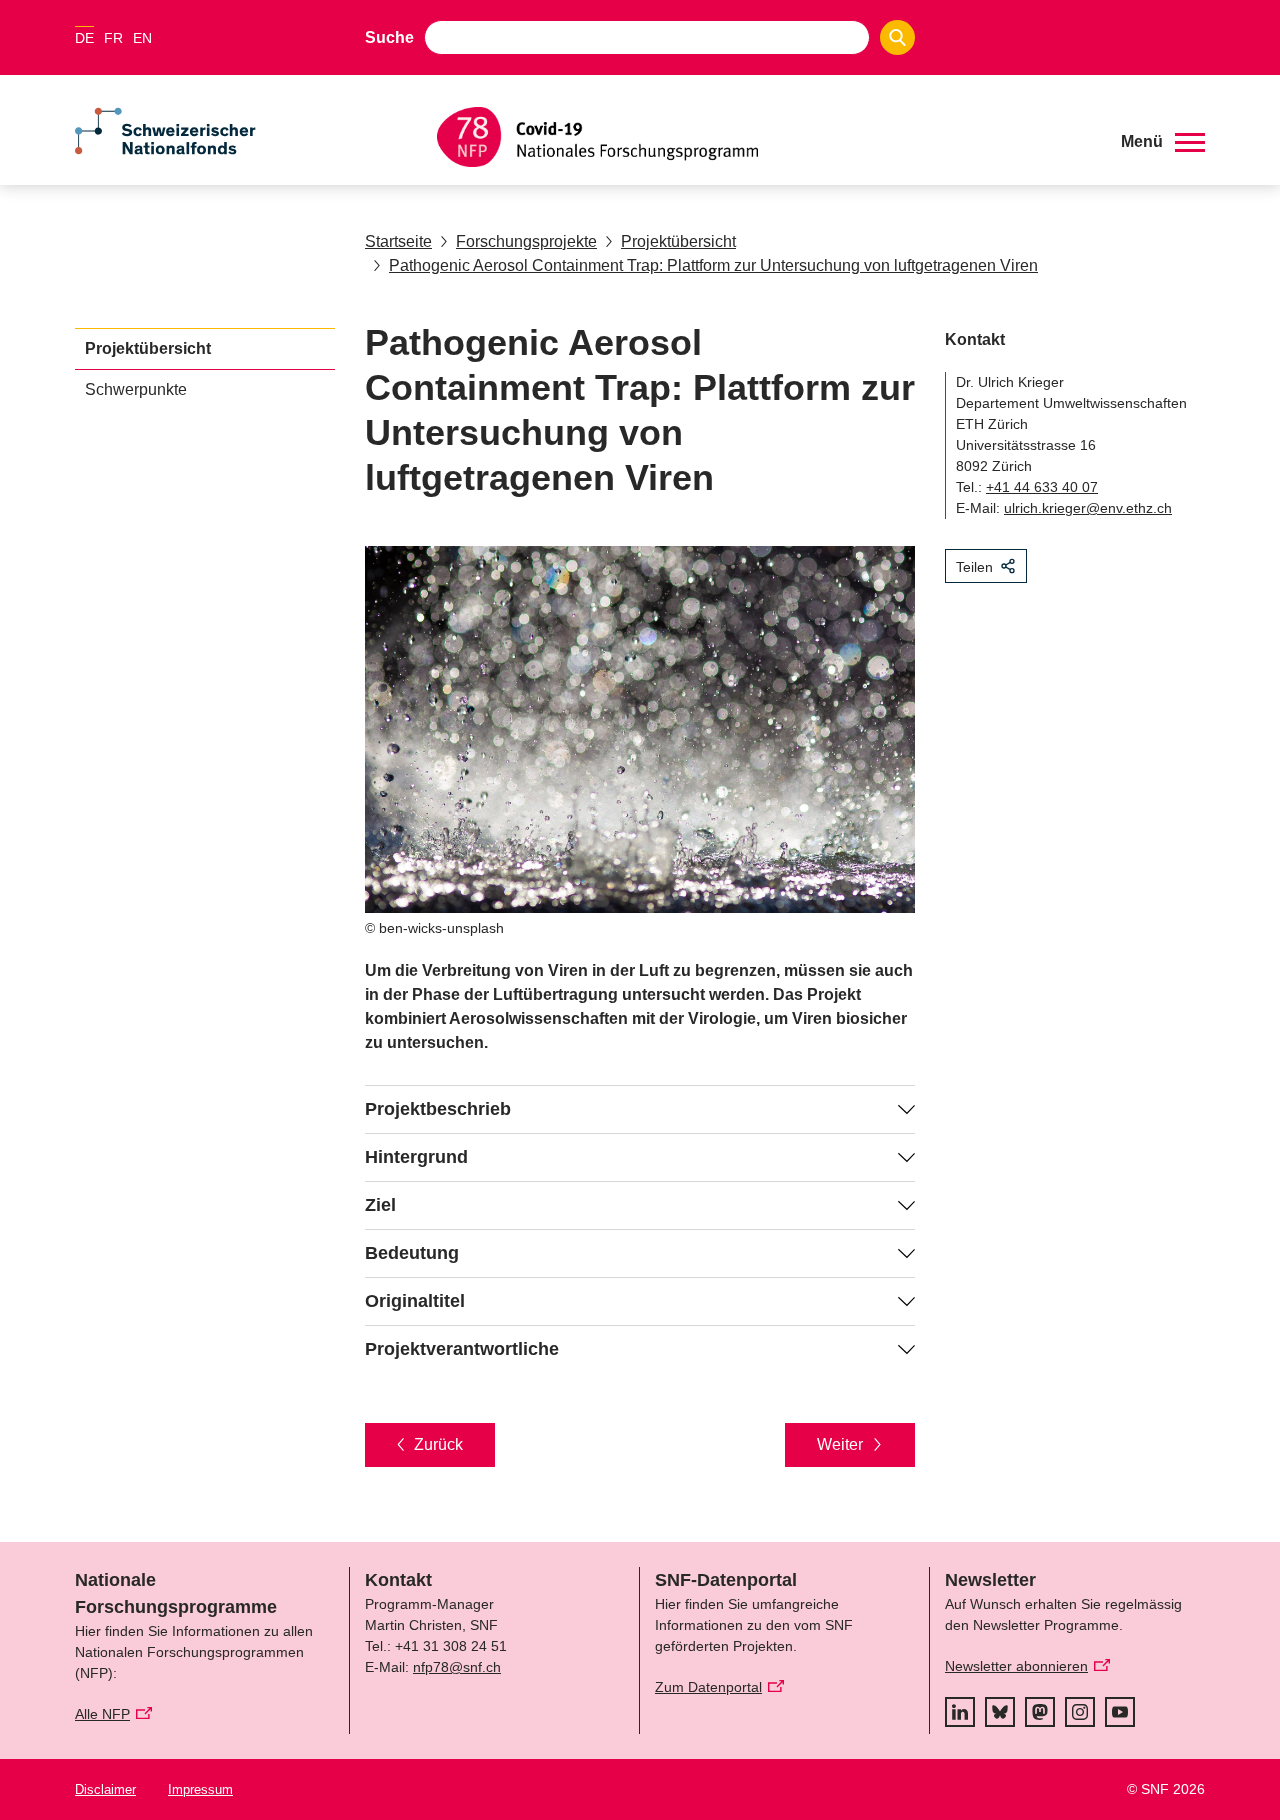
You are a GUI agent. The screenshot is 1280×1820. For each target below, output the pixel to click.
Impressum (200, 1789)
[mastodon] (1040, 1712)
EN (142, 38)
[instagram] (1080, 1712)
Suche (389, 37)
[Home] (764, 137)
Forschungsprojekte (526, 241)
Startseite (398, 241)
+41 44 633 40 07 (1042, 487)
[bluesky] (1000, 1712)
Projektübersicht (678, 241)
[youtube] (1120, 1712)
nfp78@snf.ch (457, 1667)
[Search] (897, 37)
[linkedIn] (960, 1712)
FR (113, 38)
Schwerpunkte (136, 389)
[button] (1163, 142)
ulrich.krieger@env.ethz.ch (1088, 508)
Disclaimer (105, 1789)
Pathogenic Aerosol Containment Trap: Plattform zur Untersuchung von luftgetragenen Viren (713, 265)
